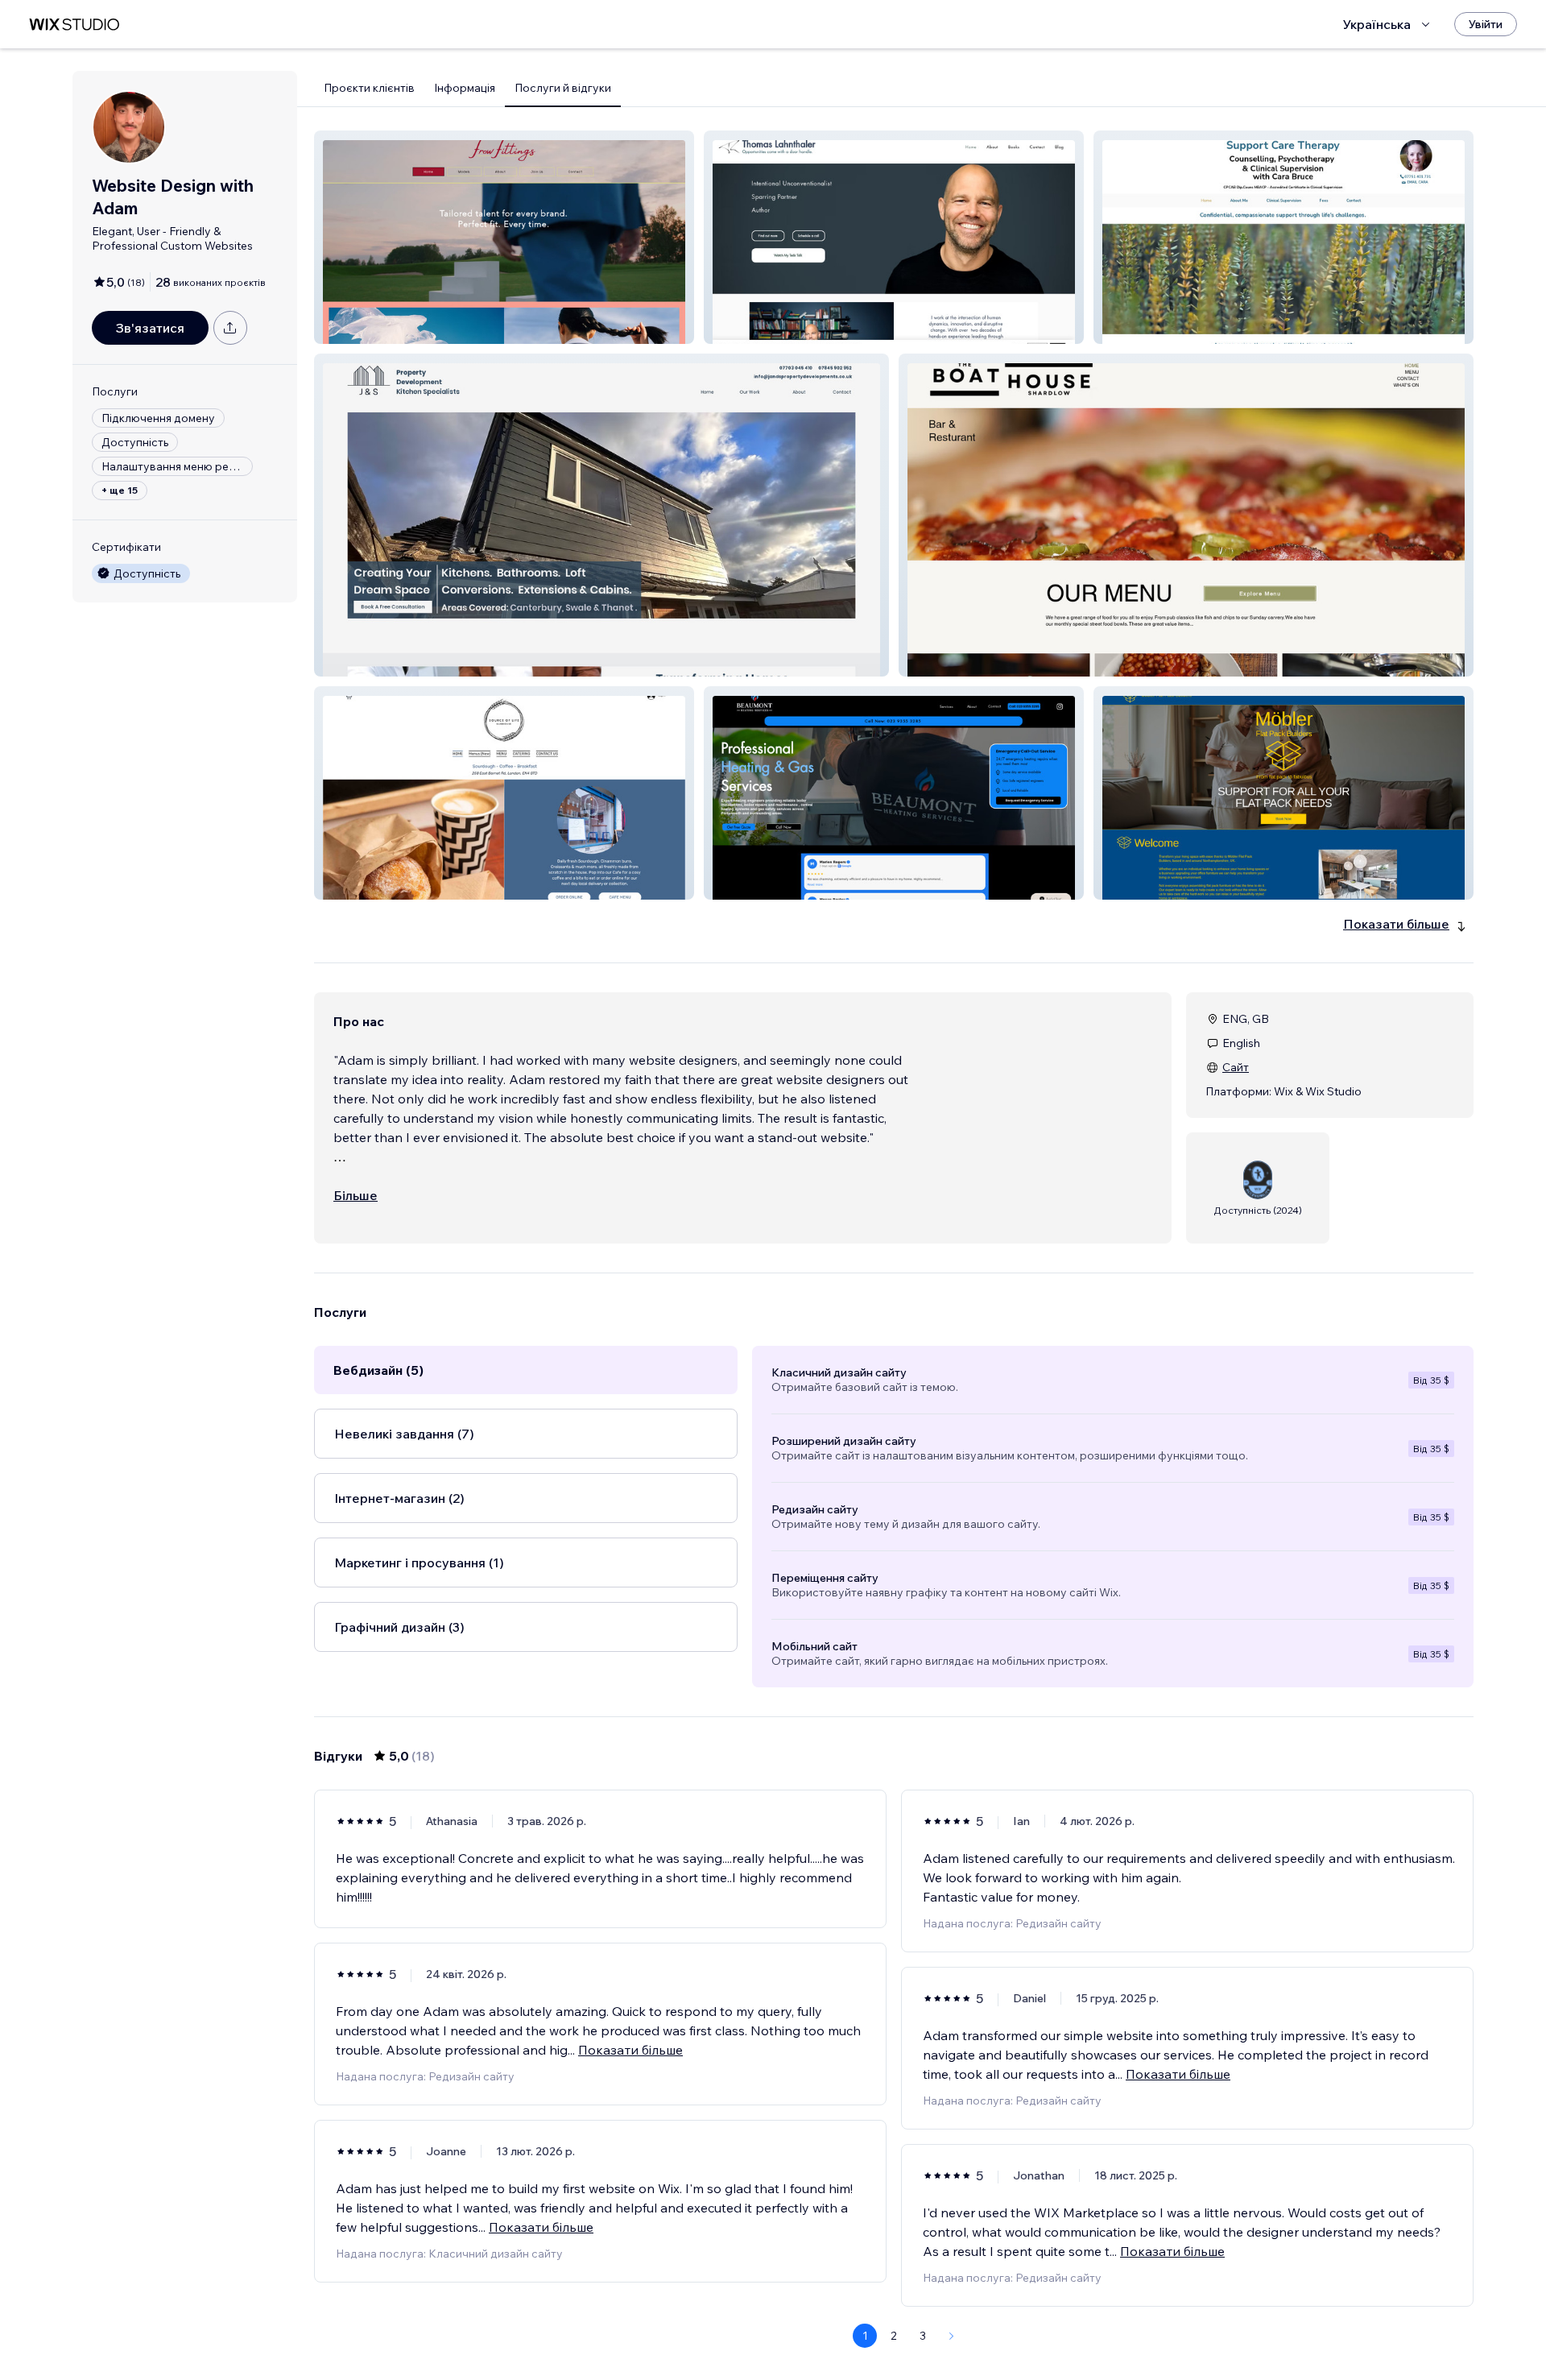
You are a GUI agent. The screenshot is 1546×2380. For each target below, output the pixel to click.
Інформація (465, 88)
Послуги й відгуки (563, 88)
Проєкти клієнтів (369, 88)
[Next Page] (952, 2336)
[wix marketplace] (74, 25)
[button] (504, 237)
